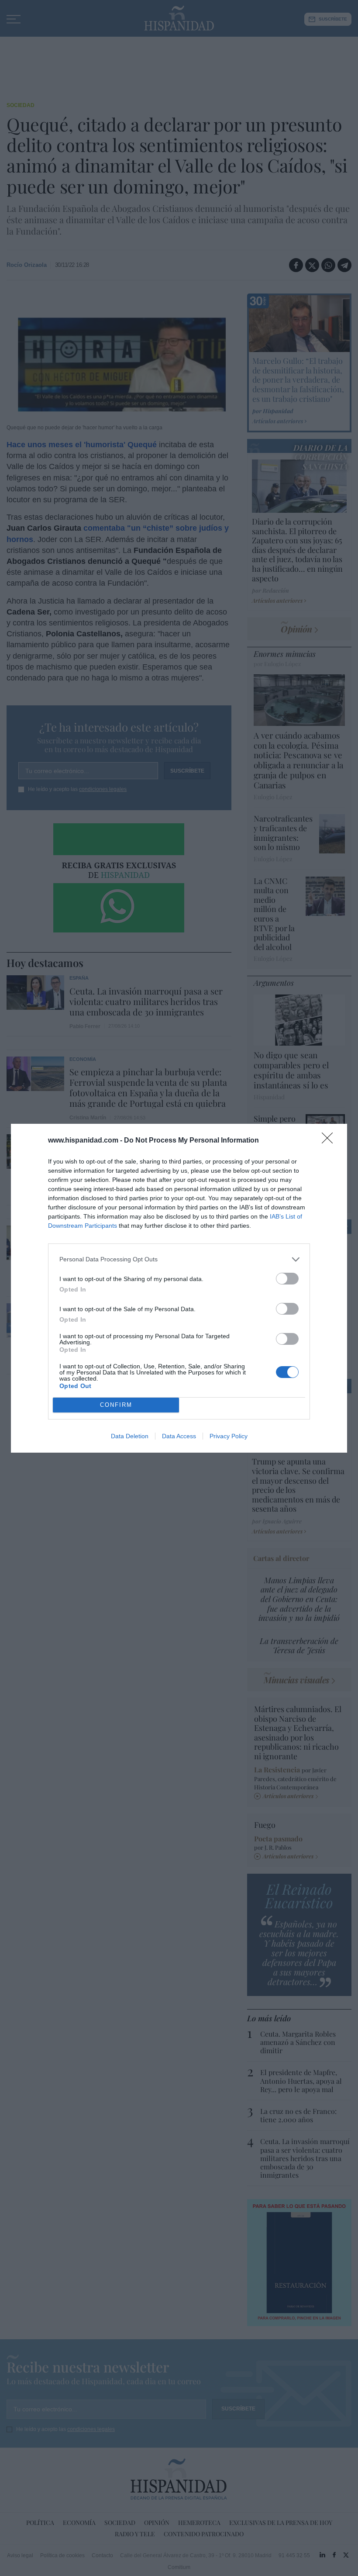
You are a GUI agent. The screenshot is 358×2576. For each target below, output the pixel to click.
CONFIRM (116, 1405)
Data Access (179, 1436)
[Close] (330, 1141)
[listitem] (179, 1259)
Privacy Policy (229, 1436)
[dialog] (179, 1288)
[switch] (287, 1279)
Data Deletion (130, 1436)
